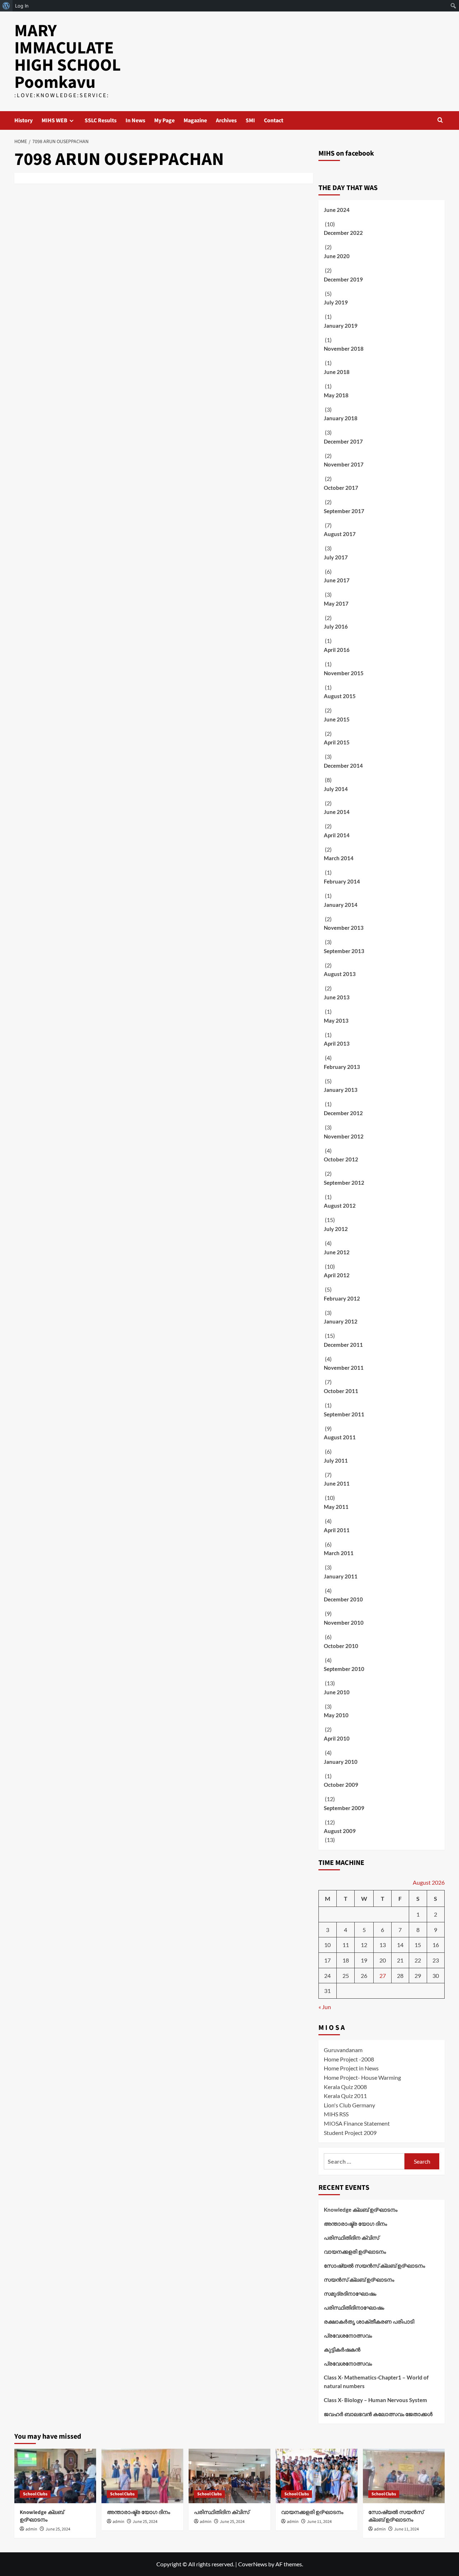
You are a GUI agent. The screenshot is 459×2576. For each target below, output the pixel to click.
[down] (72, 121)
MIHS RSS (336, 2114)
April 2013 (337, 1043)
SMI (250, 120)
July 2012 (336, 1229)
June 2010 (337, 1692)
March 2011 (339, 1553)
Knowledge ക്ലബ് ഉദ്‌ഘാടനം (361, 2210)
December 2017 (343, 441)
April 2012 (337, 1275)
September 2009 (344, 1808)
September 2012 (344, 1183)
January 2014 (341, 905)
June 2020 (337, 256)
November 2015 (344, 673)
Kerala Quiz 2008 (345, 2087)
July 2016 (336, 626)
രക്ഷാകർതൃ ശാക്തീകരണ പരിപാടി (369, 2321)
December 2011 (343, 1345)
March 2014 (339, 858)
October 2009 (341, 1785)
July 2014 (336, 789)
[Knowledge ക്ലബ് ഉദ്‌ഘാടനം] (55, 2476)
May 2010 (336, 1715)
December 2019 (343, 279)
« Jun (325, 2007)
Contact (274, 120)
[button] (440, 120)
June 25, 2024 (58, 2529)
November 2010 (344, 1623)
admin (31, 2529)
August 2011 (340, 1437)
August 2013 (340, 974)
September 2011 (344, 1414)
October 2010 (341, 1646)
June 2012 (337, 1252)
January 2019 (341, 326)
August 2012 (340, 1206)
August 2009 (340, 1831)
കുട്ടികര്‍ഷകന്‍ (342, 2349)
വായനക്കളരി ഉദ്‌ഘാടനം (355, 2251)
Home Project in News (351, 2068)
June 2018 (337, 372)
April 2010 (337, 1738)
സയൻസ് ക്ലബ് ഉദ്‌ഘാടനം (359, 2279)
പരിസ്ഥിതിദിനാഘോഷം (354, 2307)
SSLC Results (101, 120)
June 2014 (337, 812)
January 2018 (341, 418)
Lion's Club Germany (349, 2105)
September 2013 (344, 951)
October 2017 (341, 488)
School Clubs (35, 2494)
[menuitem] (6, 6)
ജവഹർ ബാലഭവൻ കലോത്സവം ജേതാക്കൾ (378, 2414)
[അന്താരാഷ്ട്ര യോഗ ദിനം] (142, 2476)
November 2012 (344, 1136)
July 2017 (336, 557)
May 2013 (336, 1021)
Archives (226, 120)
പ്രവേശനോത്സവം (348, 2335)
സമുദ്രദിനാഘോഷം (350, 2293)
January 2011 (341, 1576)
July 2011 (336, 1460)
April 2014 (337, 835)
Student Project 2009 (350, 2133)
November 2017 (344, 464)
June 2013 (337, 997)
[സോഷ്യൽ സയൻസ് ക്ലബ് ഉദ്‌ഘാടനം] (404, 2476)
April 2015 (337, 742)
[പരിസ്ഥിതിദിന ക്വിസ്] (229, 2476)
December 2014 (343, 766)
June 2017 (337, 580)
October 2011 (341, 1391)
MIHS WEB (55, 120)
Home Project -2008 (349, 2059)
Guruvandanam (343, 2050)
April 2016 (337, 650)
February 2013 (342, 1067)
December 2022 (343, 233)
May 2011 (336, 1507)
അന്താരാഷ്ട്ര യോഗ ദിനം (355, 2224)
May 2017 (336, 603)
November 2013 (344, 928)
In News (135, 120)
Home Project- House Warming (362, 2077)
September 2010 (344, 1669)
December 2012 (343, 1113)
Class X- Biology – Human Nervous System (375, 2400)
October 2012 (341, 1159)
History (23, 120)
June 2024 (337, 210)
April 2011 (337, 1530)
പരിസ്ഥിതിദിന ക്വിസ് (351, 2238)
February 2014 (342, 881)
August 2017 (340, 534)
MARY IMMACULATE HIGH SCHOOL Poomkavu (68, 57)
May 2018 (336, 395)
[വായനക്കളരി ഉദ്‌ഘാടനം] (317, 2476)
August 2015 (340, 696)
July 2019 (336, 302)
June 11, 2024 (319, 2522)
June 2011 (337, 1483)
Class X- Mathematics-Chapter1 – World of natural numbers (376, 2382)
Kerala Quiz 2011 (345, 2096)
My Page (164, 120)
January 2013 (341, 1090)
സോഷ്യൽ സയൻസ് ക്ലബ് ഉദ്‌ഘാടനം (374, 2265)
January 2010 (341, 1762)
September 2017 (344, 511)
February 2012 (342, 1298)
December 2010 (343, 1599)
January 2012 (341, 1321)
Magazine (195, 120)
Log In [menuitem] (22, 6)
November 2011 (344, 1368)
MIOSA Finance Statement (357, 2123)
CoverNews (253, 2564)
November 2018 (344, 349)
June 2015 (337, 719)
